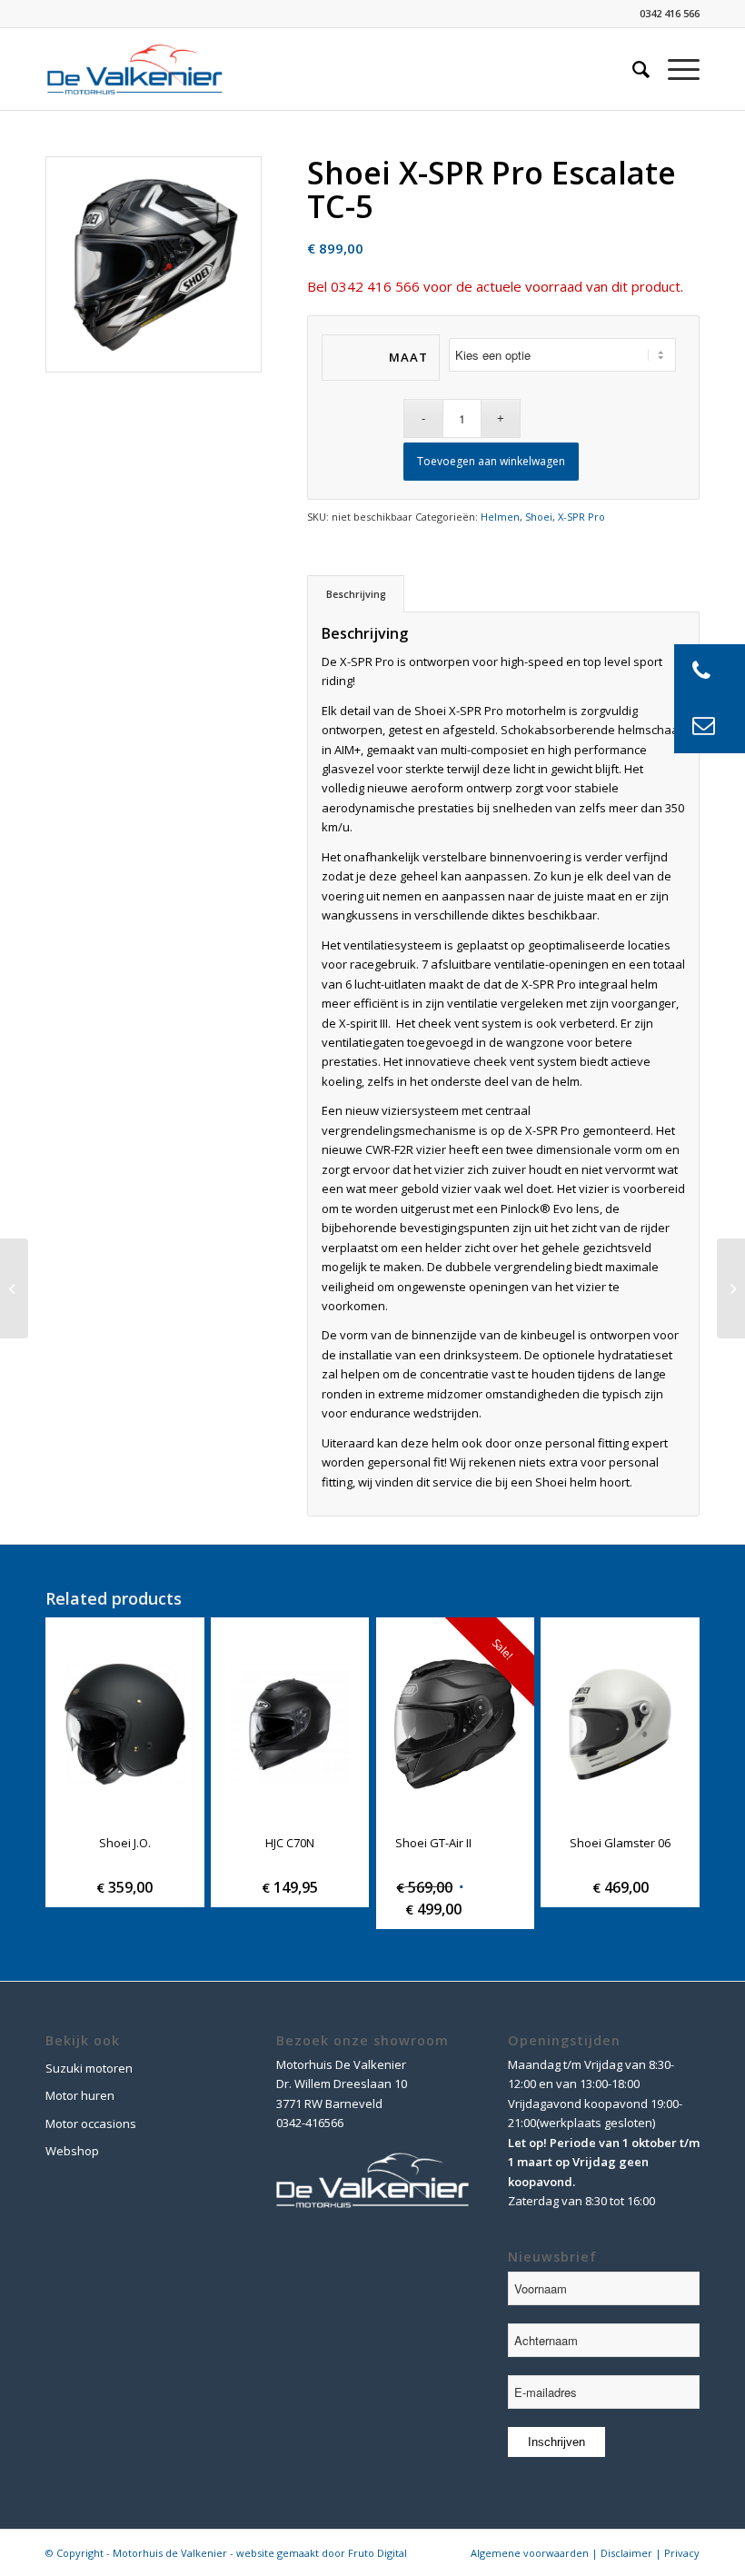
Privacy (682, 2553)
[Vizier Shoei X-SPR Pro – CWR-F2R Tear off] (731, 1288)
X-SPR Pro (581, 517)
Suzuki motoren (89, 2068)
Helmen (500, 517)
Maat (408, 357)
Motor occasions (91, 2123)
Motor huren (80, 2095)
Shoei (539, 517)
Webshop (72, 2151)
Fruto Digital (377, 2553)
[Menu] (675, 69)
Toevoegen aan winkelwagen (491, 461)
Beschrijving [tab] (356, 594)
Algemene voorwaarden (530, 2553)
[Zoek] (632, 69)
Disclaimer (626, 2553)
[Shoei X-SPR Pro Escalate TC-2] (14, 1288)
